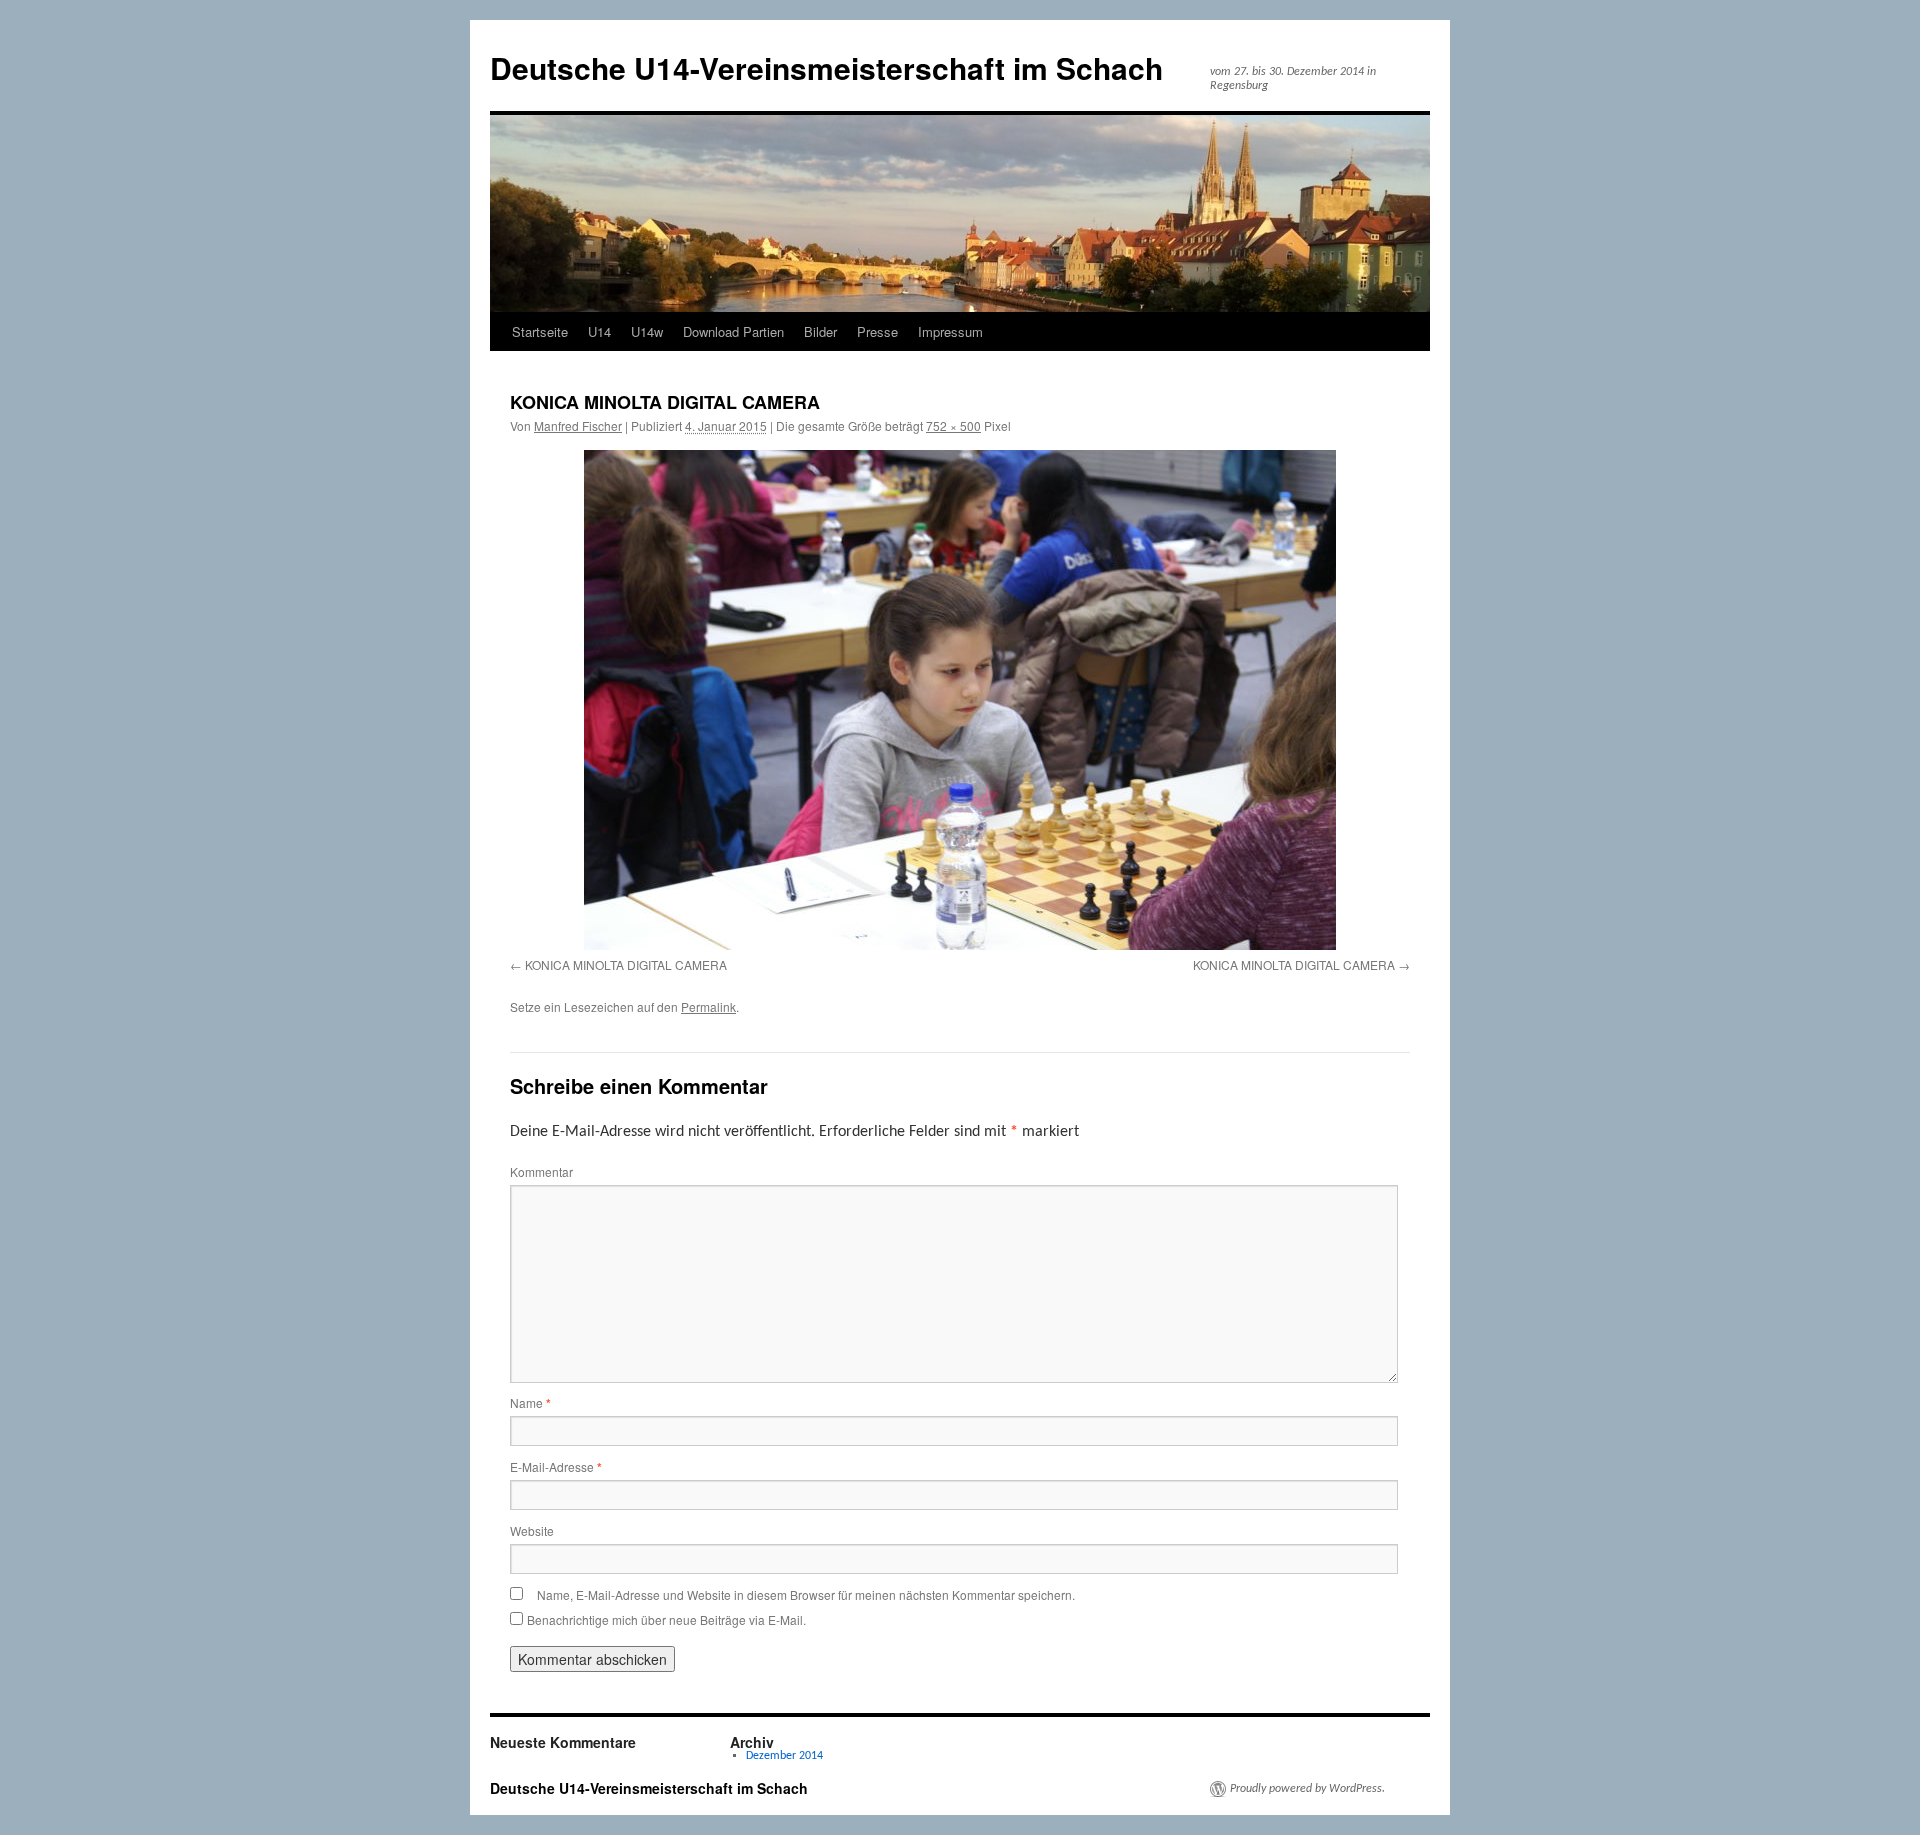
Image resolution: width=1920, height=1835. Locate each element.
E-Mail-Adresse (556, 1466)
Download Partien (733, 331)
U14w (647, 331)
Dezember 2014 (784, 1756)
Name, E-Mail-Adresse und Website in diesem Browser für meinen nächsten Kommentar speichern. (806, 1594)
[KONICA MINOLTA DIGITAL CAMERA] (960, 700)
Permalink (708, 1006)
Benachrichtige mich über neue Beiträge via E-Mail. (666, 1619)
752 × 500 (953, 425)
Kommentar (541, 1171)
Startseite (540, 331)
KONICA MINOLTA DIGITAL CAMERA (626, 964)
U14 (599, 331)
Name (530, 1402)
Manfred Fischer (578, 425)
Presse (877, 331)
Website (532, 1530)
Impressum (950, 331)
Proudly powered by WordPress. (1307, 1789)
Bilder (820, 331)
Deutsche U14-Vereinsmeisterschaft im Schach (826, 67)
